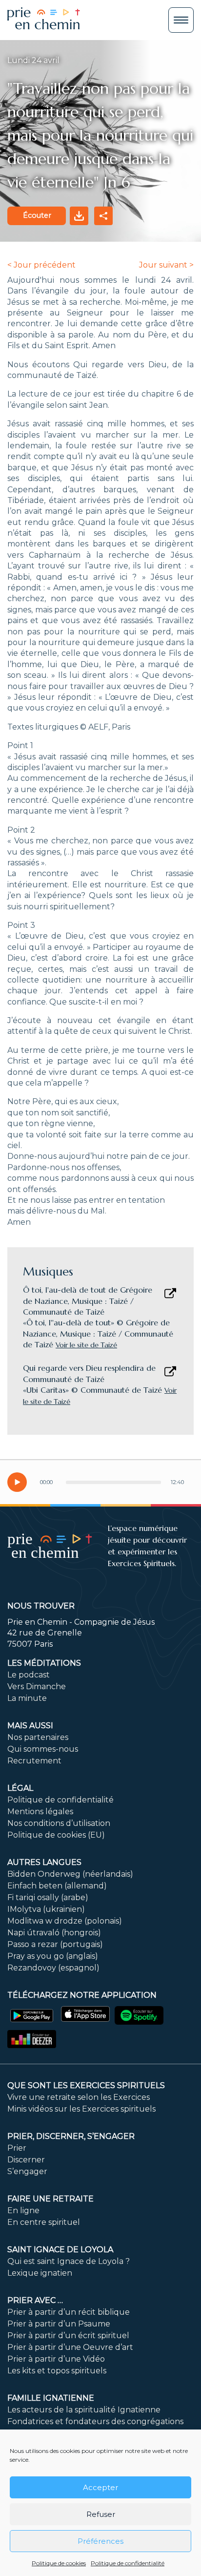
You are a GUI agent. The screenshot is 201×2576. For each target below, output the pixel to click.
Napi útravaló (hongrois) (54, 1933)
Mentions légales (40, 1812)
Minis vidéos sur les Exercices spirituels (81, 2109)
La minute (27, 1698)
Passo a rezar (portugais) (55, 1944)
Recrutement (34, 1761)
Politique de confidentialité (128, 2563)
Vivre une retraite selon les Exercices (79, 2097)
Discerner (26, 2160)
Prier (17, 2148)
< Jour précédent (41, 265)
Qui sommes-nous (43, 1749)
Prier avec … (35, 2300)
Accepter (100, 2487)
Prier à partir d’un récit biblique (69, 2312)
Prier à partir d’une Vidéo (56, 2359)
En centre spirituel (44, 2222)
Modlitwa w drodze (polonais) (65, 1921)
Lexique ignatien (40, 2273)
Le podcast (29, 1675)
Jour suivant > (166, 265)
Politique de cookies (59, 2563)
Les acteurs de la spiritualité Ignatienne (84, 2410)
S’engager (27, 2171)
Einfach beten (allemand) (57, 1886)
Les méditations (44, 1663)
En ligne (23, 2210)
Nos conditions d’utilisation (59, 1823)
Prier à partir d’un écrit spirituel (68, 2335)
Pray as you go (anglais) (53, 1956)
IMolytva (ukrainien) (46, 1909)
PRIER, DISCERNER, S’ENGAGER (71, 2136)
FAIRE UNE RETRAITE (50, 2199)
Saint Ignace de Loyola (60, 2250)
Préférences (100, 2541)
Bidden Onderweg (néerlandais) (70, 1874)
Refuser (101, 2514)
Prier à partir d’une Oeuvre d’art (70, 2347)
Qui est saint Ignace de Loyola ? (69, 2261)
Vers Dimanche (37, 1686)
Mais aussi (30, 1726)
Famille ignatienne (51, 2398)
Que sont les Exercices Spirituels (86, 2085)
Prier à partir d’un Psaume (59, 2324)
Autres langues (44, 1862)
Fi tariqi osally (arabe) (48, 1897)
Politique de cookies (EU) (56, 1835)
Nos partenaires (38, 1737)
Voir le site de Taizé (86, 1345)
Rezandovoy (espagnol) (53, 1968)
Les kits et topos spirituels (57, 2371)
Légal (20, 1788)
